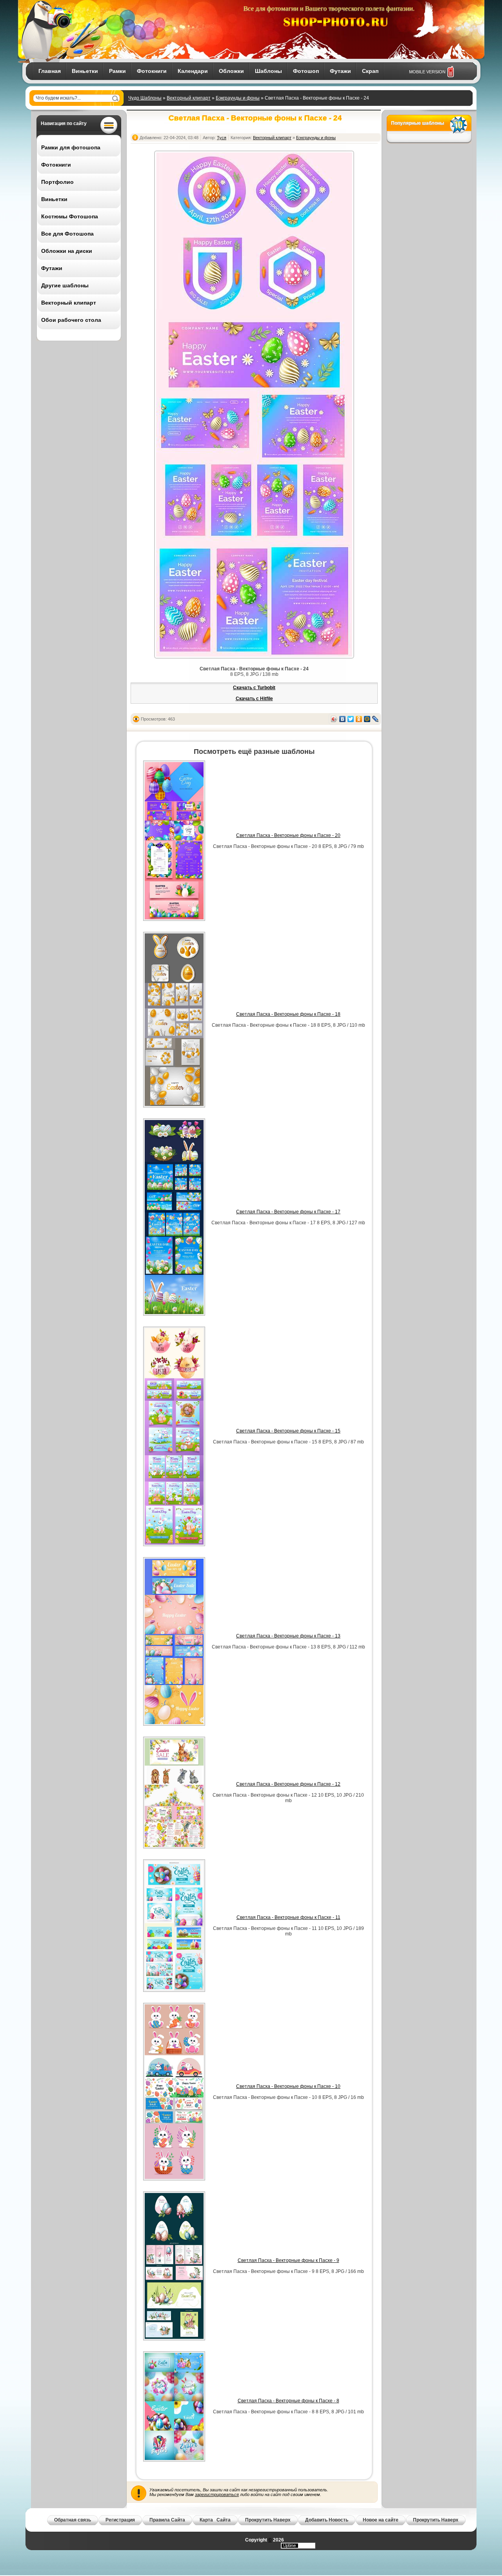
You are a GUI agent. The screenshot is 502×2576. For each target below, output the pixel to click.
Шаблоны (268, 71)
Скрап (370, 71)
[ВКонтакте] (343, 719)
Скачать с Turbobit (254, 688)
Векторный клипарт (189, 98)
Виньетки (85, 71)
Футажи (340, 71)
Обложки (231, 71)
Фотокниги (152, 71)
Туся (222, 138)
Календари (193, 71)
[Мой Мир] (367, 719)
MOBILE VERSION (427, 72)
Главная (50, 71)
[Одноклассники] (359, 719)
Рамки (117, 71)
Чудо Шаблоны (145, 98)
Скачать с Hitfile (254, 699)
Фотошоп (306, 71)
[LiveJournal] (376, 719)
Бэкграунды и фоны (238, 98)
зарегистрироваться (217, 2494)
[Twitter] (351, 719)
